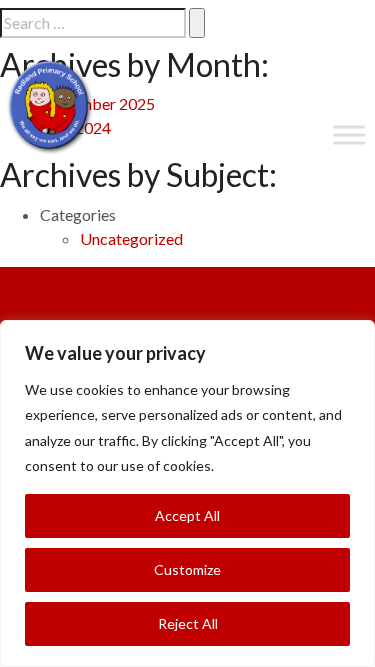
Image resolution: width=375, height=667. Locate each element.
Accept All (187, 515)
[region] (187, 493)
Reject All (188, 623)
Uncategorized (131, 238)
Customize (187, 569)
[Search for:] (93, 23)
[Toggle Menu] (349, 134)
